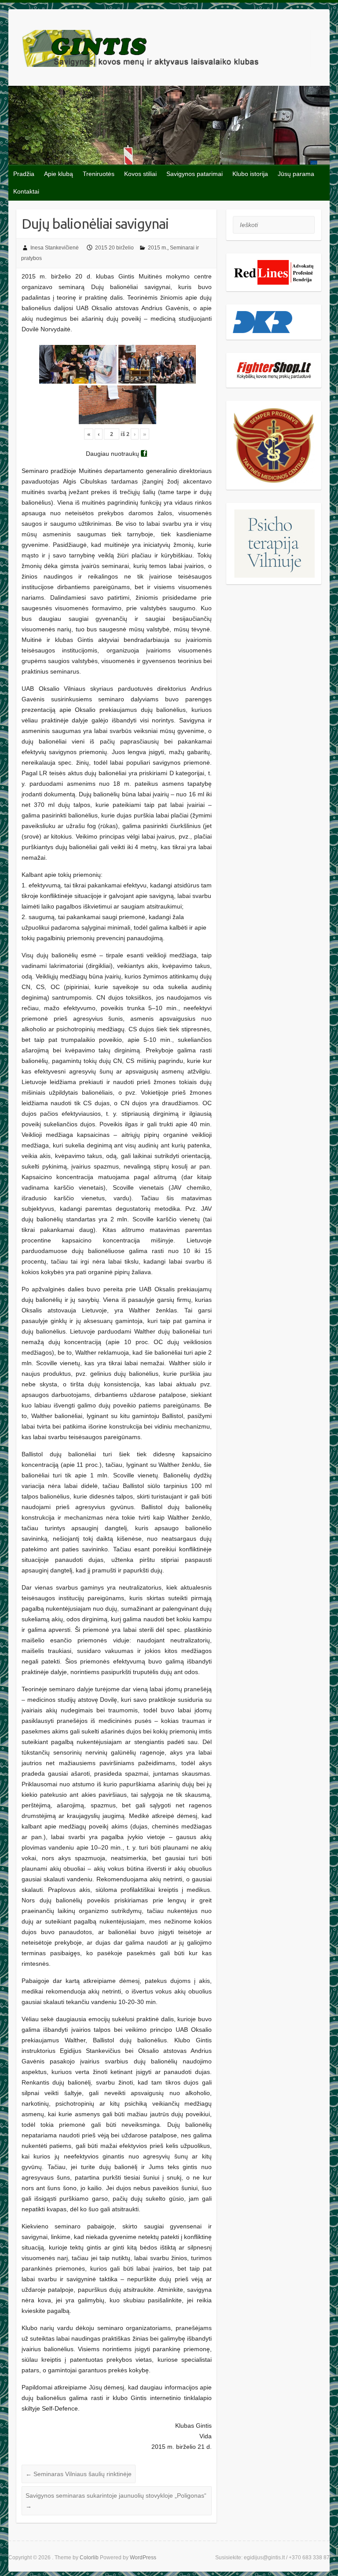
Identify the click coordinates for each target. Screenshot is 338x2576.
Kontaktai (26, 191)
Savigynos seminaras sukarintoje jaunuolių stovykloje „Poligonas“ (116, 2501)
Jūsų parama (296, 174)
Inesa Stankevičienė (55, 248)
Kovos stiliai (140, 174)
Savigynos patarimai (195, 174)
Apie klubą (59, 174)
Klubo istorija (250, 174)
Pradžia (24, 174)
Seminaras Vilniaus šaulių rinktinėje (79, 2474)
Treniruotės (99, 174)
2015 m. (158, 248)
